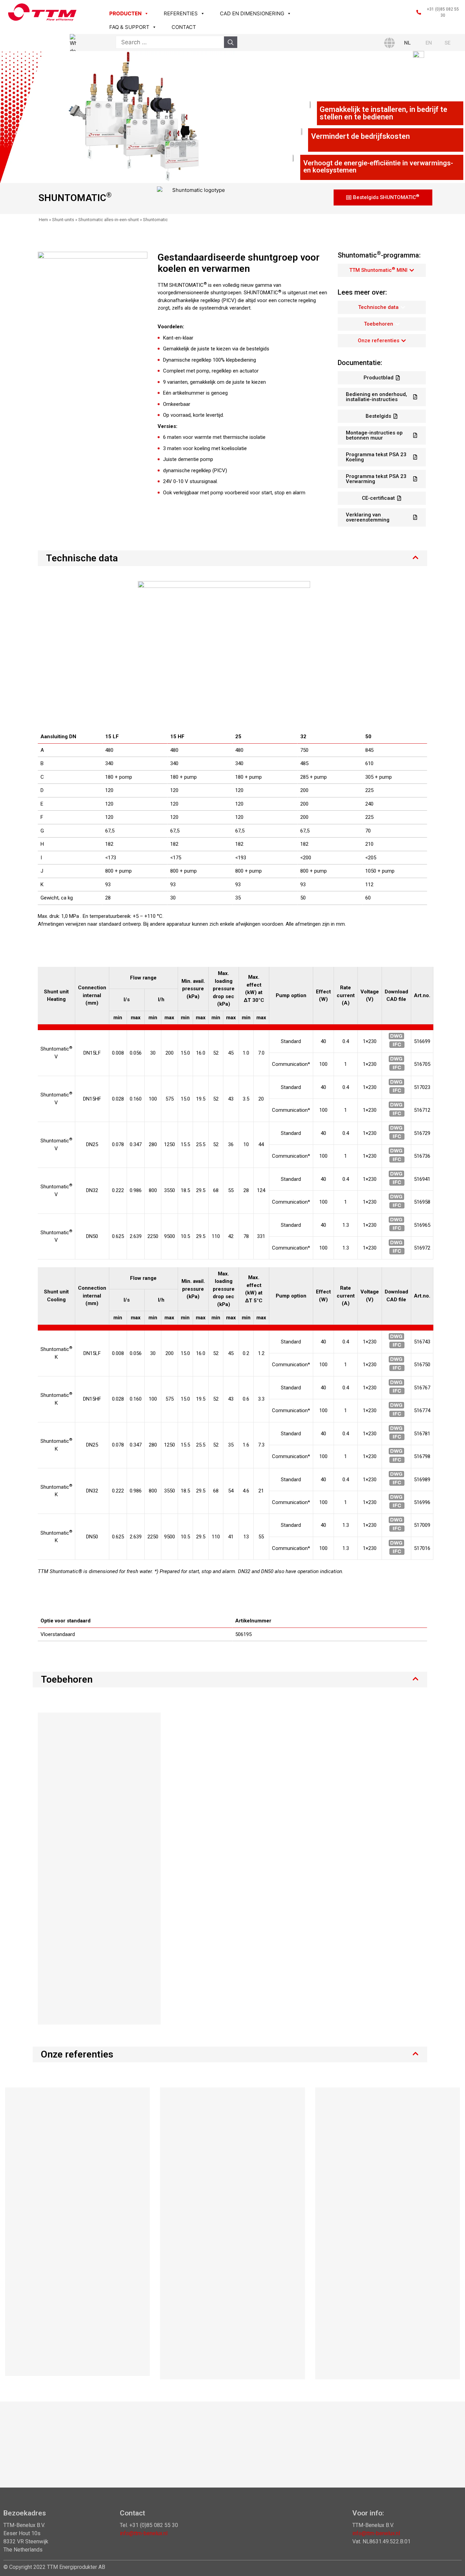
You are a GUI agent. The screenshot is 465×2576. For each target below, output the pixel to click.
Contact (184, 27)
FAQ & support (129, 27)
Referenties (181, 13)
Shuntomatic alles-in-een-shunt (109, 220)
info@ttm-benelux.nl (144, 2533)
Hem (43, 220)
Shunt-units (63, 220)
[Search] (231, 42)
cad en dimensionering (252, 13)
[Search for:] (170, 42)
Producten (125, 13)
